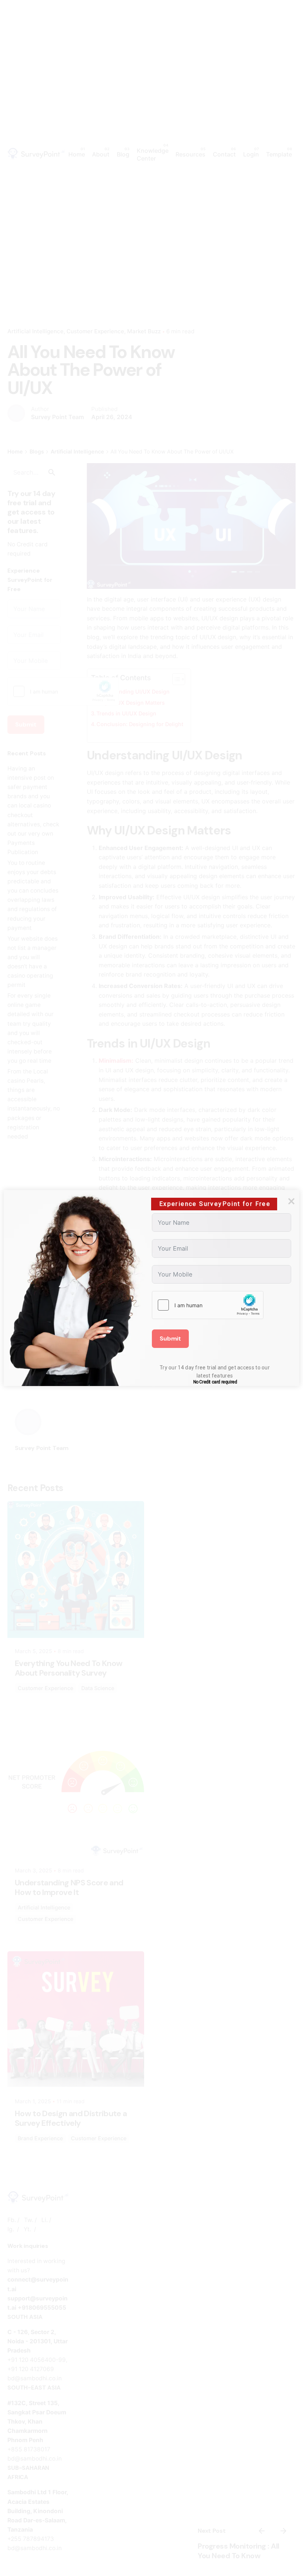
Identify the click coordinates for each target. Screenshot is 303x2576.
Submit (170, 1338)
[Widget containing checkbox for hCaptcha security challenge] (208, 1305)
